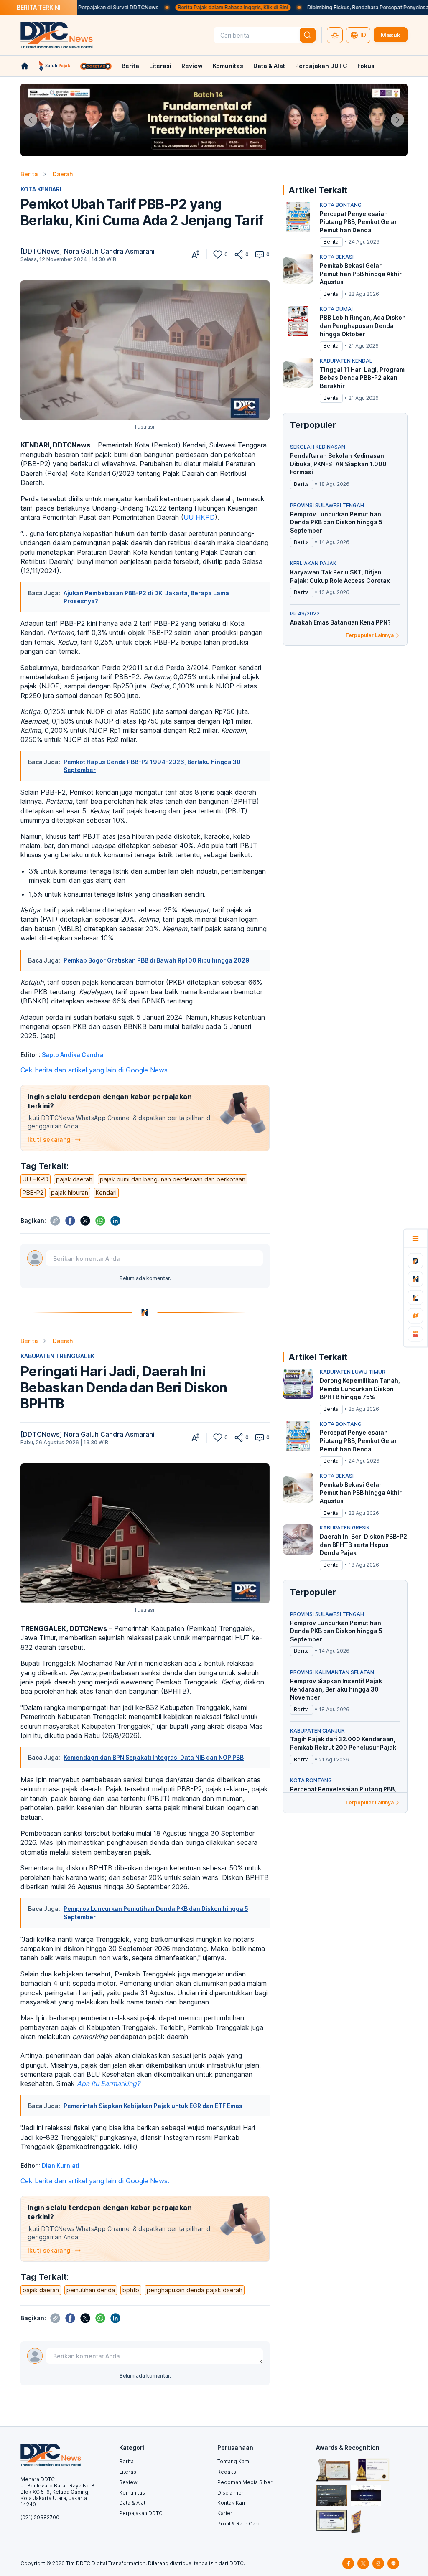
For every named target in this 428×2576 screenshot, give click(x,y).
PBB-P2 (33, 1193)
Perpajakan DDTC (321, 66)
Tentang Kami (234, 2461)
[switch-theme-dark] (335, 35)
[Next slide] (397, 120)
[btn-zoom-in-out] (196, 254)
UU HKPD (199, 517)
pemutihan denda (91, 2290)
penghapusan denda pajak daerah (195, 2290)
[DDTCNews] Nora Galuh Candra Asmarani (88, 251)
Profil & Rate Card (239, 2524)
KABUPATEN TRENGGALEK (57, 1356)
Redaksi (227, 2472)
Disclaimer (231, 2493)
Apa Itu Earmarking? (108, 2083)
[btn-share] (239, 254)
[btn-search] (308, 35)
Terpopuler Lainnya (369, 635)
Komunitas (228, 66)
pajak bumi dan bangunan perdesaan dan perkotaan (173, 1179)
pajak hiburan (70, 1193)
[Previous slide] (31, 120)
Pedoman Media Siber (245, 2482)
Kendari (106, 1193)
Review (192, 66)
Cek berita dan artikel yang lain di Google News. (95, 1070)
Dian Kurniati (61, 2166)
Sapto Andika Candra (73, 1055)
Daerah (63, 174)
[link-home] (25, 66)
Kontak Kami (233, 2503)
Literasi (160, 66)
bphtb (131, 2290)
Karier (225, 2513)
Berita (130, 66)
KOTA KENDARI (41, 189)
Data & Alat (269, 66)
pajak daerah (74, 1179)
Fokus (366, 66)
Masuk (391, 35)
